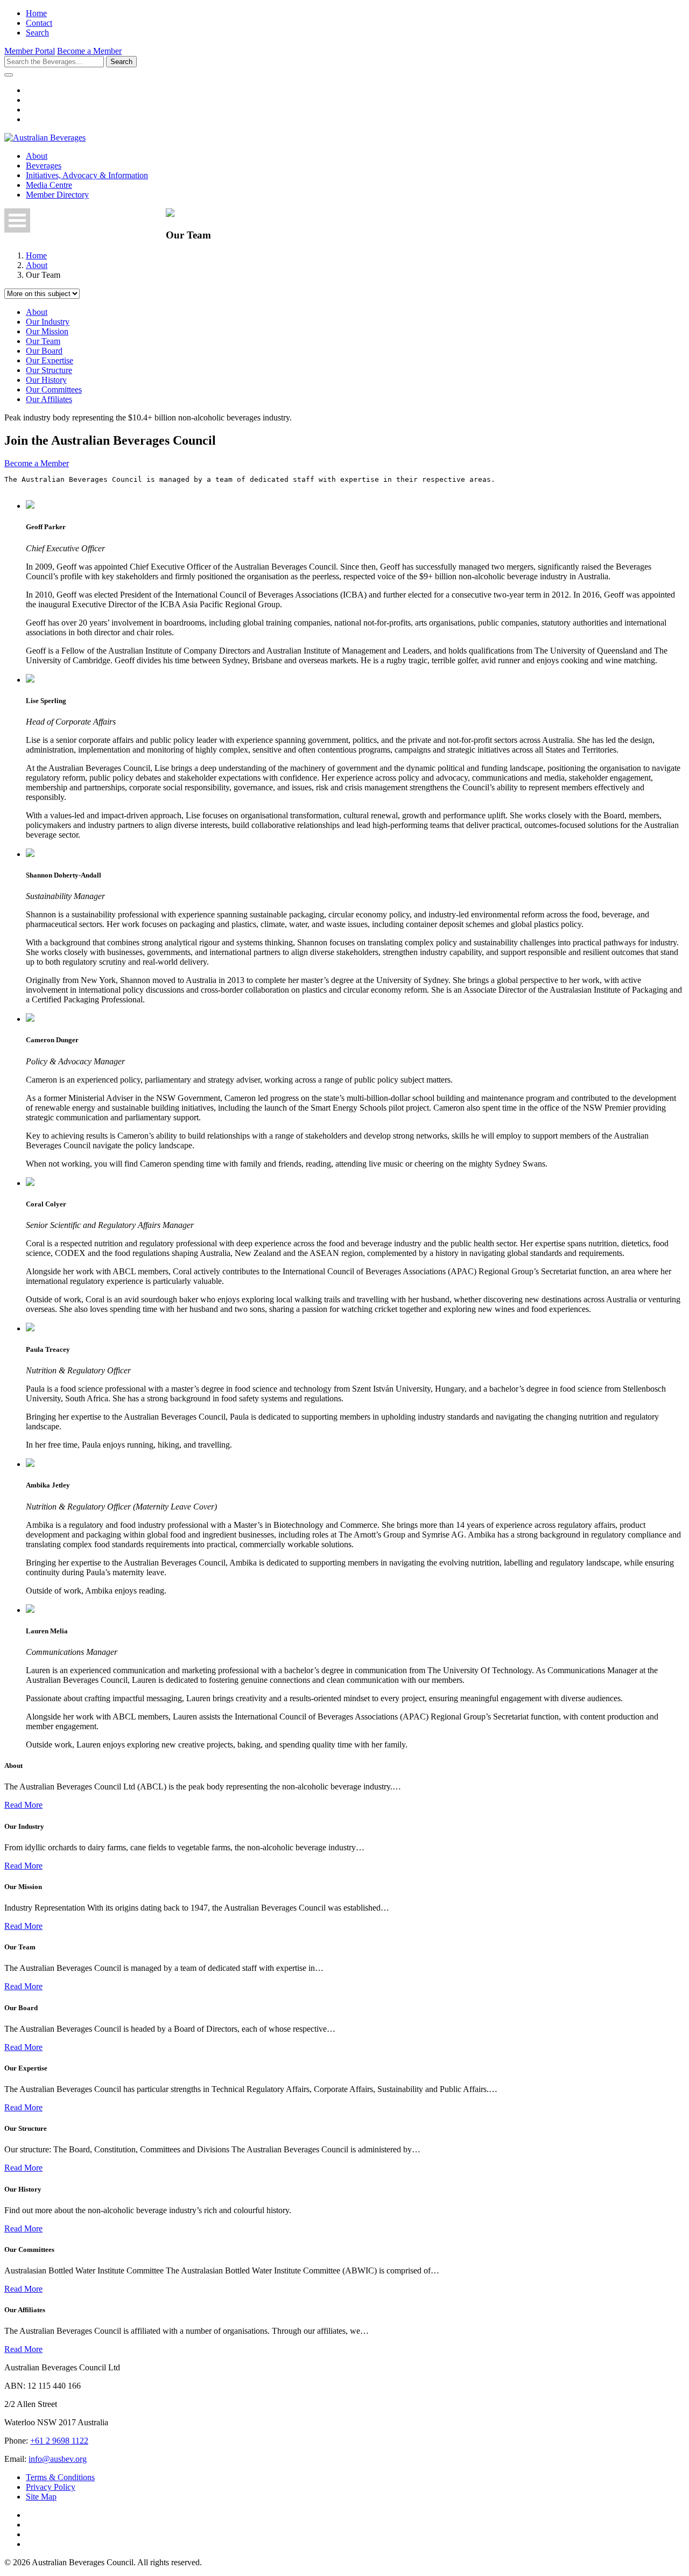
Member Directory (57, 195)
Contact (39, 23)
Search (37, 33)
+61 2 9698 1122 (59, 2441)
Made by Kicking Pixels (644, 2562)
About (37, 156)
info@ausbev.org (58, 2459)
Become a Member (89, 51)
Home (36, 13)
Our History (46, 380)
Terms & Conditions (60, 2477)
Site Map (41, 2497)
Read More (23, 1805)
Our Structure (49, 370)
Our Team (43, 341)
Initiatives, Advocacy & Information (87, 175)
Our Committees (54, 389)
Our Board (44, 351)
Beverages (44, 166)
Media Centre (49, 185)
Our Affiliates (49, 399)
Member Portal (30, 51)
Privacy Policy (51, 2487)
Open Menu (17, 220)
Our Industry (48, 322)
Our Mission (47, 331)
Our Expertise (50, 360)
